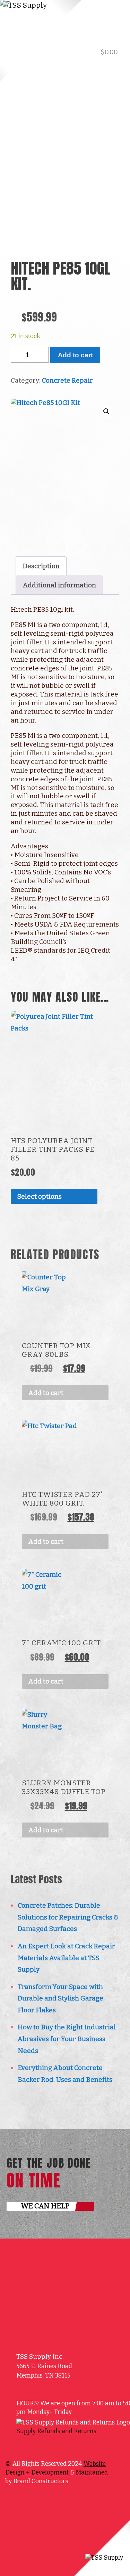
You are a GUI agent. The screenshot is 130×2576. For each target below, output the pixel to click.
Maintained (92, 2473)
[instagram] (45, 2446)
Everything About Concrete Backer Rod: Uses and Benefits (65, 2074)
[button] (106, 411)
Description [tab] (41, 566)
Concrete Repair (67, 380)
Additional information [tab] (59, 585)
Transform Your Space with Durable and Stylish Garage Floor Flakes (60, 1998)
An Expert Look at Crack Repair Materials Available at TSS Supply (66, 1958)
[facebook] (35, 2446)
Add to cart (75, 355)
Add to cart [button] (46, 1393)
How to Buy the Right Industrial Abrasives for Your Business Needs (67, 2039)
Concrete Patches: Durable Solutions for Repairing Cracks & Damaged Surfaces (68, 1917)
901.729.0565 (93, 69)
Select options (40, 1196)
